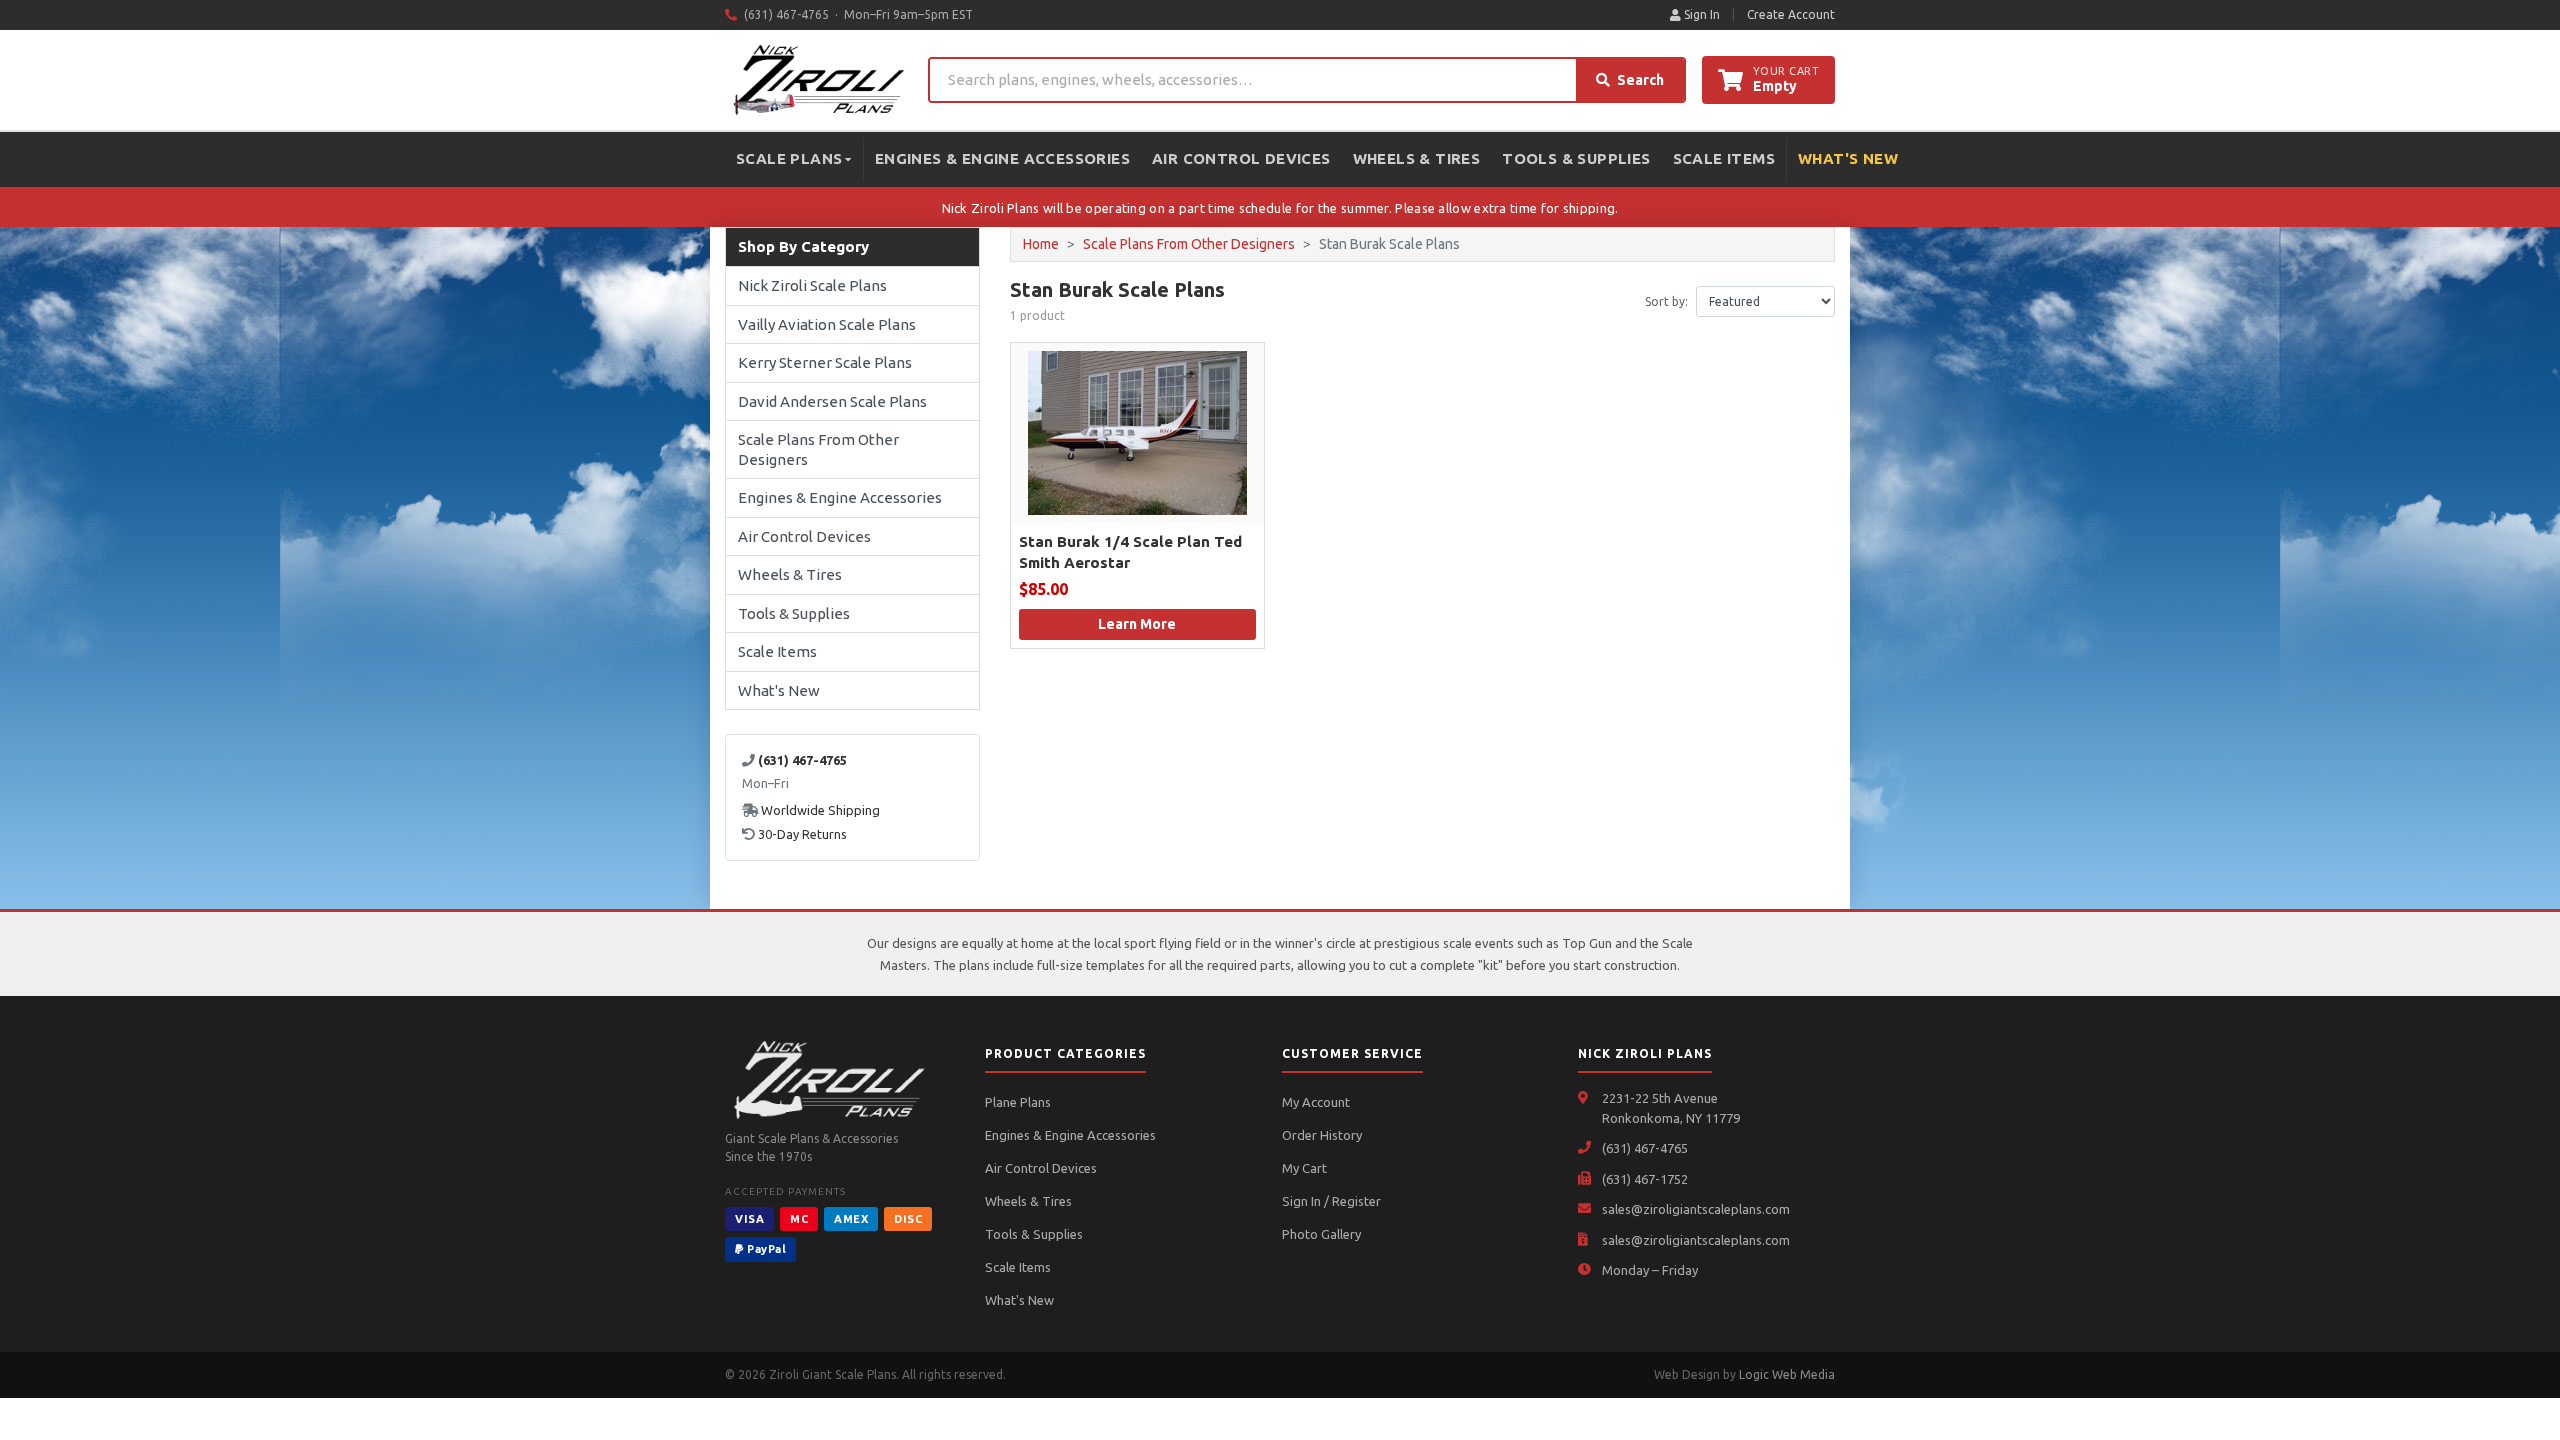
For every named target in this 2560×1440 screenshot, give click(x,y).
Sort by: (1666, 301)
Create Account (1791, 14)
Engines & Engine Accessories (1002, 158)
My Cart (1304, 1168)
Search (1640, 80)
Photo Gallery (1321, 1234)
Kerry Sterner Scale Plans (825, 362)
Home (1041, 244)
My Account (1316, 1102)
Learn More (1137, 624)
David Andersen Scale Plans (832, 401)
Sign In (1700, 14)
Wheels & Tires (1417, 158)
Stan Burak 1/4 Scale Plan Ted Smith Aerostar (1130, 552)
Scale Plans (789, 158)
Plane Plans (1018, 1102)
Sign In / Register (1331, 1201)
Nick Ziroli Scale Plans (812, 285)
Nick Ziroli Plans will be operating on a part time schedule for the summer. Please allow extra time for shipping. (1280, 208)
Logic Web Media (1787, 1374)
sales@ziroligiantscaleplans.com (1696, 1209)
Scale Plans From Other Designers (818, 449)
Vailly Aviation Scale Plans (827, 324)
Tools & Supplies (1576, 158)
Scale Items (1724, 158)
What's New (1848, 158)
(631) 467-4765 (1645, 1148)
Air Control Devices (1241, 158)
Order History (1322, 1135)
